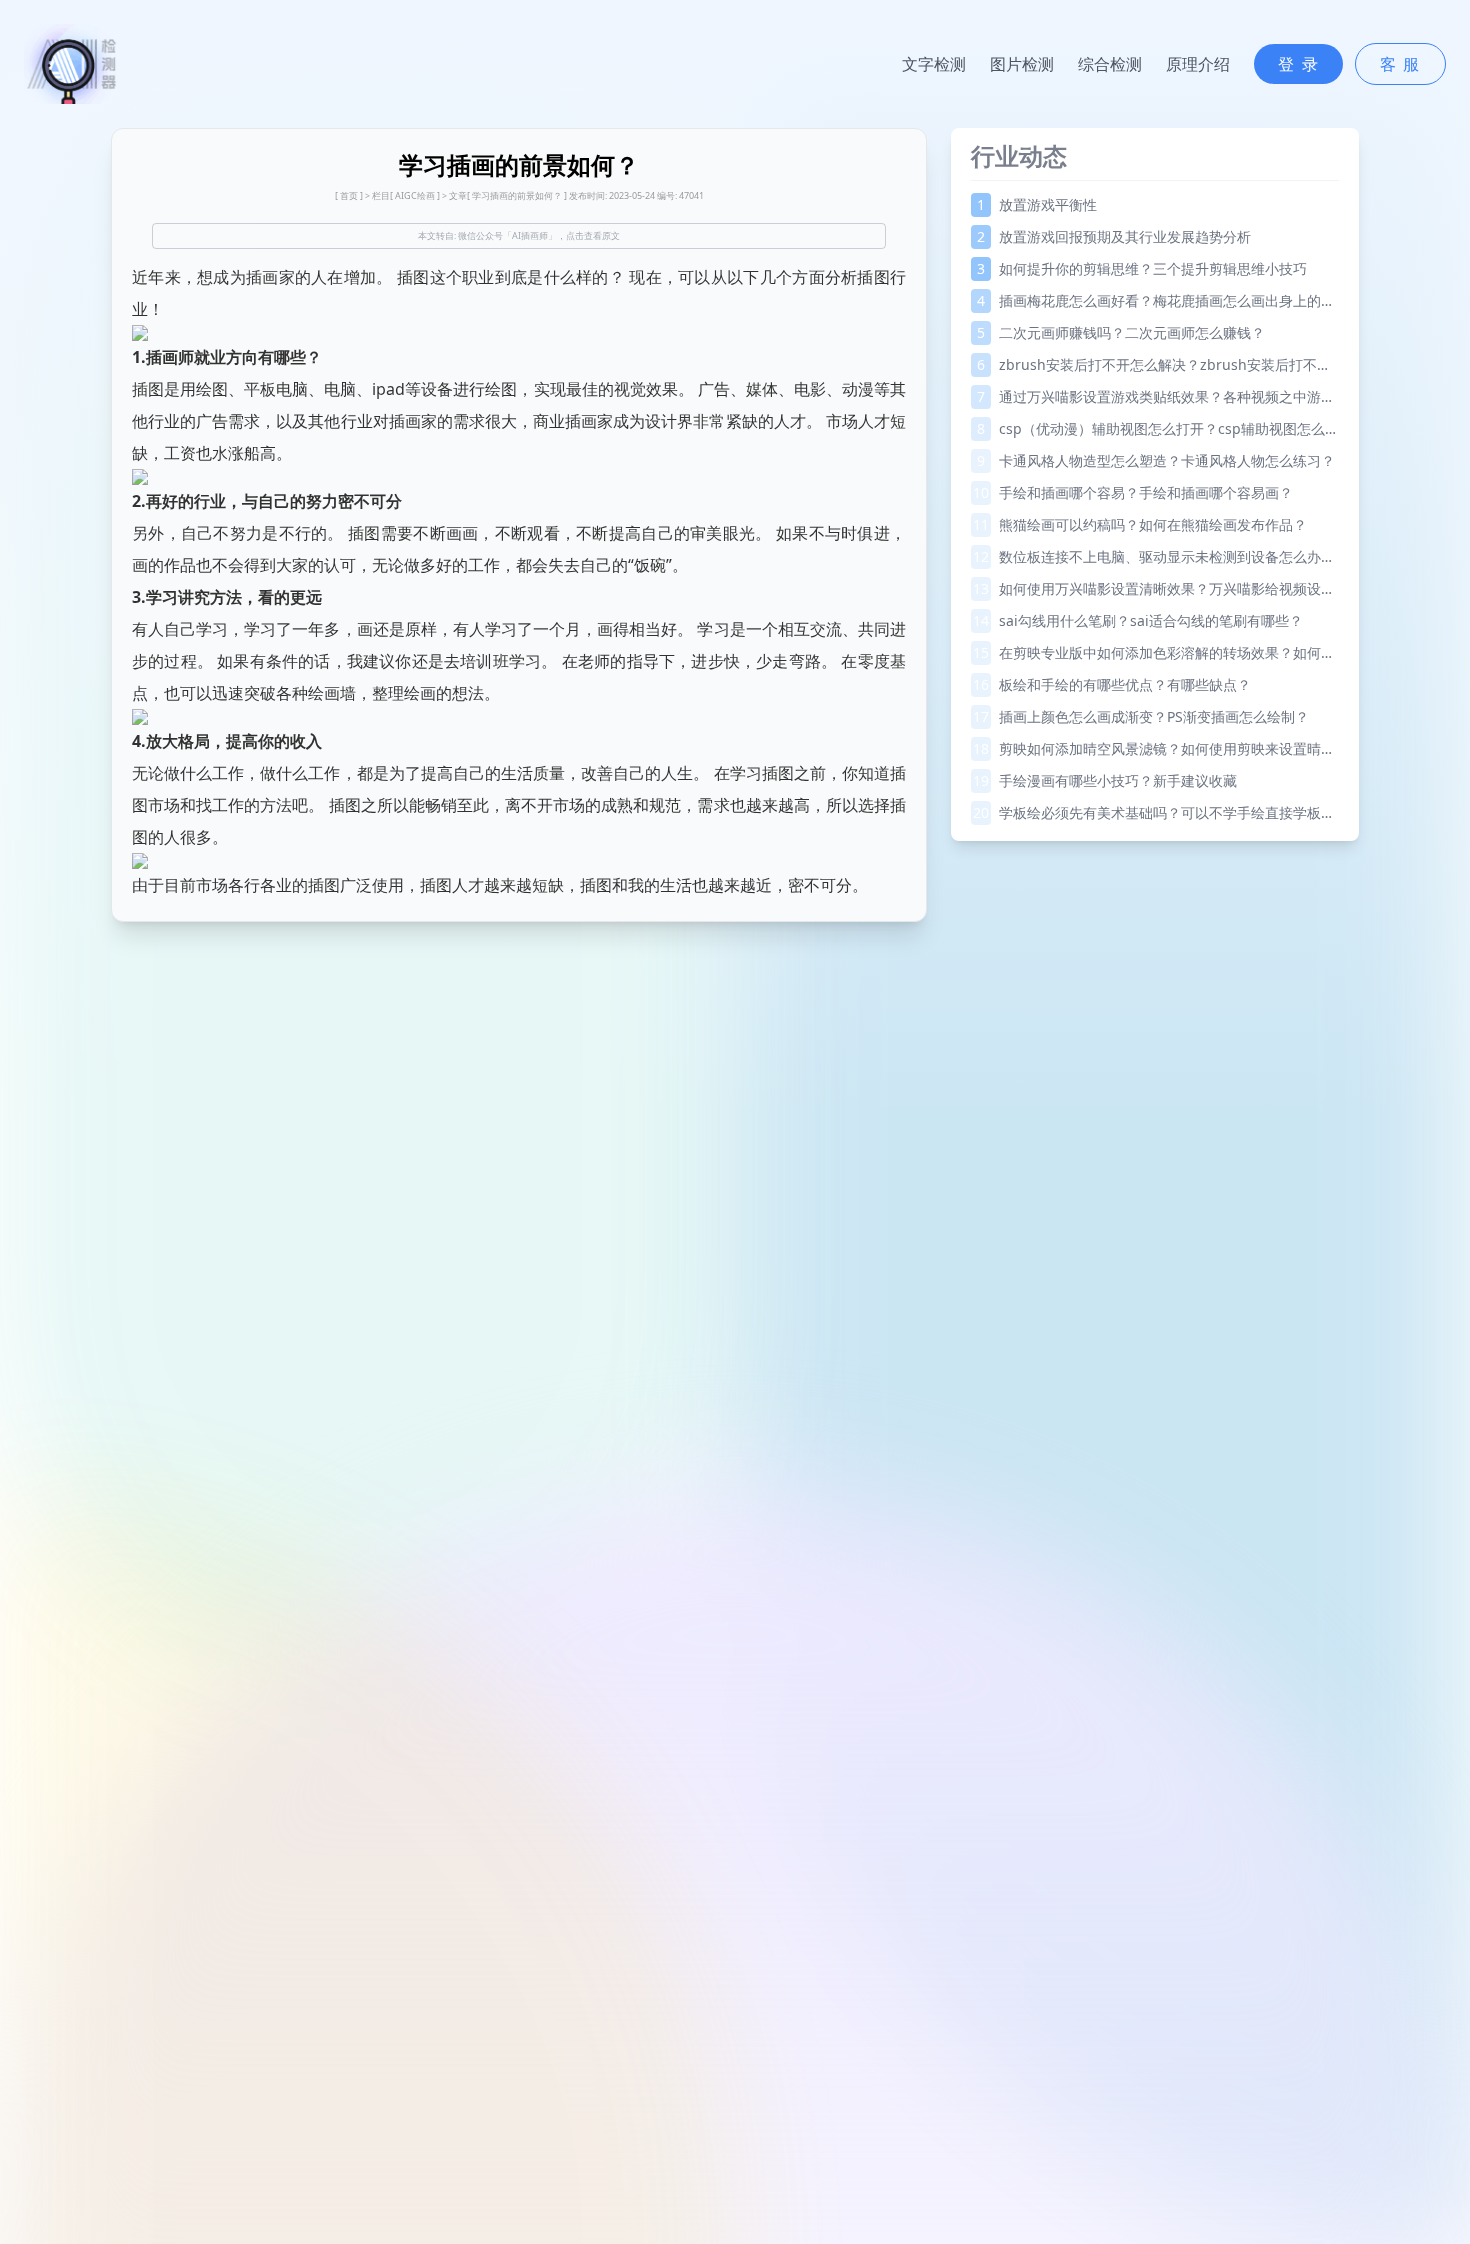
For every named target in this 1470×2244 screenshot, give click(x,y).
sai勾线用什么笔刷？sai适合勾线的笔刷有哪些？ (1138, 620)
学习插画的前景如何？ (517, 195)
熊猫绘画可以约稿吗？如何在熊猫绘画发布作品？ (1140, 524)
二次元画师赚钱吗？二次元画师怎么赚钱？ (1121, 332)
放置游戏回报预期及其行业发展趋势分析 (1114, 236)
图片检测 (1022, 64)
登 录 (1298, 64)
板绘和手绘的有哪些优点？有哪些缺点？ (1112, 684)
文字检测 (934, 64)
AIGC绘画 (415, 195)
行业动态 (1019, 155)
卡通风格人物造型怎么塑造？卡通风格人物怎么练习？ (1156, 460)
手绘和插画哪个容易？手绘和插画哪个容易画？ (1133, 492)
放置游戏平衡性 (1037, 204)
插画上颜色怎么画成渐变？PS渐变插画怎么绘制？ (1141, 716)
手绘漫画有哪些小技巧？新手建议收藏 (1105, 780)
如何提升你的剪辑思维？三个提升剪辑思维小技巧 (1142, 268)
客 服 (1400, 64)
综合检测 (1110, 64)
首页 (349, 195)
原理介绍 (1198, 64)
